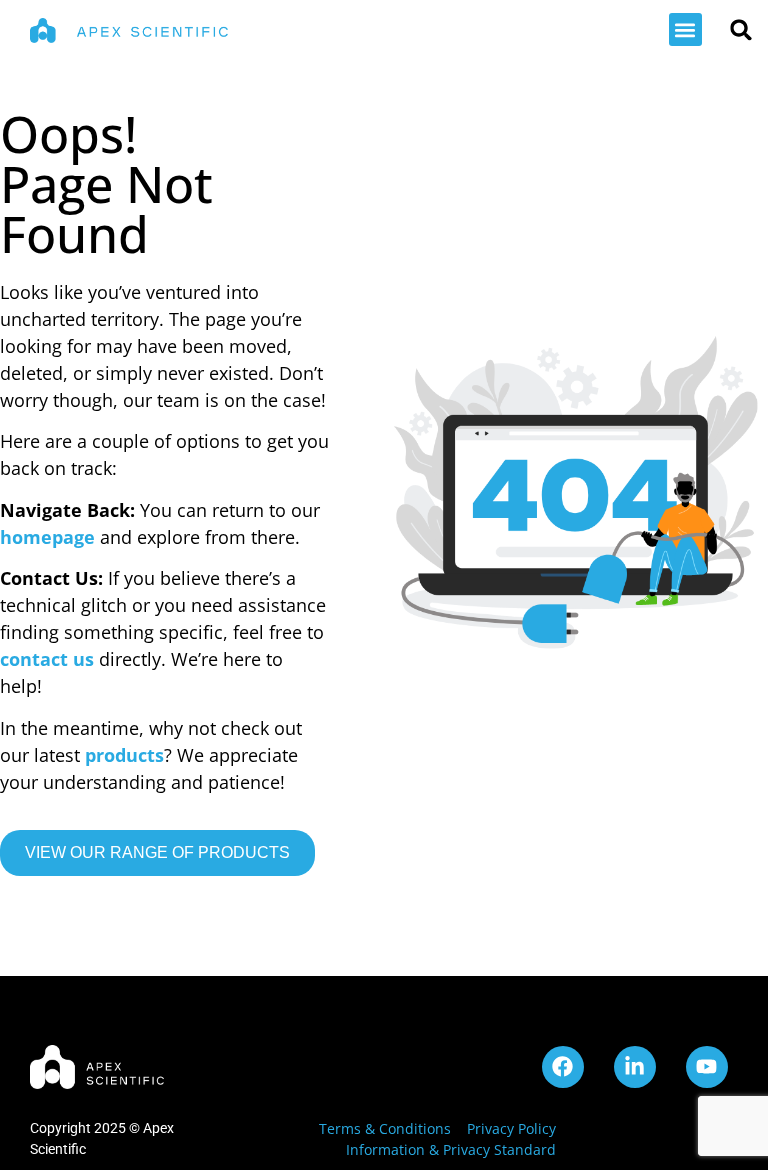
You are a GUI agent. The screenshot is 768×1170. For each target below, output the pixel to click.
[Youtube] (707, 1067)
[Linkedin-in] (635, 1067)
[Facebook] (563, 1067)
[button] (685, 29)
